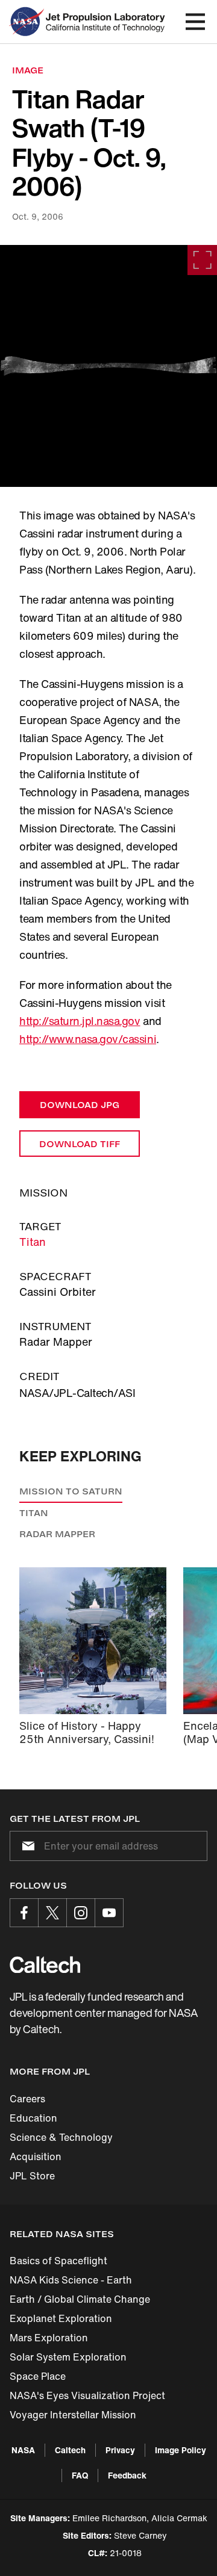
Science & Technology (61, 2137)
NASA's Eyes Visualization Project (87, 2395)
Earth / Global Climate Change (80, 2299)
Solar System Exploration (68, 2357)
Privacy (120, 2450)
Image (28, 70)
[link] (108, 366)
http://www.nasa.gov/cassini (88, 1039)
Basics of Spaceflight (58, 2261)
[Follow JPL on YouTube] (109, 1913)
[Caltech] (45, 1965)
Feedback (127, 2475)
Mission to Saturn (71, 1491)
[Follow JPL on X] (52, 1913)
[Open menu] (195, 22)
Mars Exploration (49, 2338)
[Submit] (26, 1846)
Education (33, 2118)
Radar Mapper (57, 1534)
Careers (27, 2099)
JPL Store (32, 2176)
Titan (33, 1242)
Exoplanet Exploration (61, 2318)
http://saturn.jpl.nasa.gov (80, 1021)
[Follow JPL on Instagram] (81, 1913)
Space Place (38, 2376)
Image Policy (181, 2450)
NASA (23, 2450)
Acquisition (36, 2156)
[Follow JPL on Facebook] (24, 1913)
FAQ (80, 2475)
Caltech (70, 2450)
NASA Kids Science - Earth (71, 2280)
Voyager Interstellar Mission (73, 2415)
